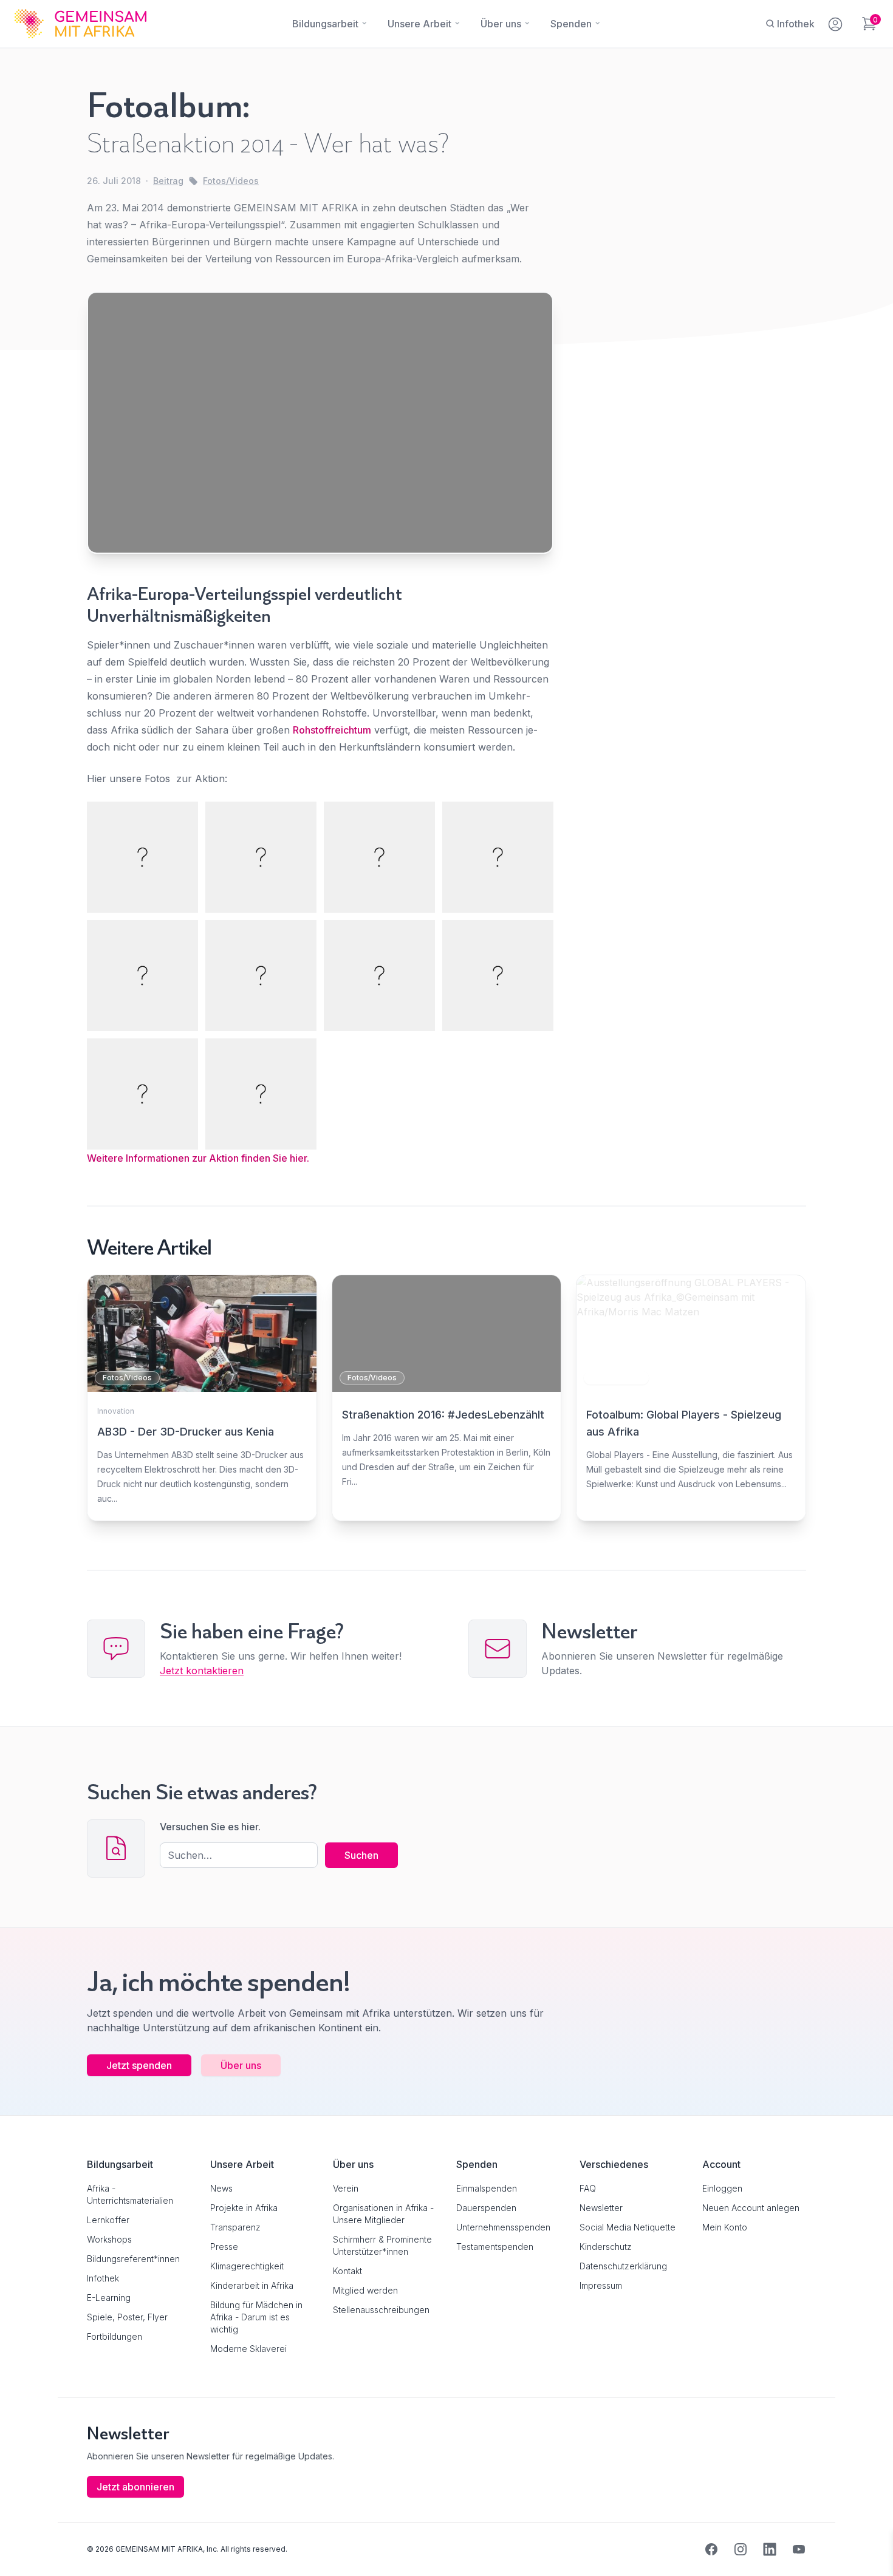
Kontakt (347, 2271)
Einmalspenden (487, 2188)
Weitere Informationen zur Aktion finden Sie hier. (198, 1158)
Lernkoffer (108, 2220)
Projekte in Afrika (244, 2208)
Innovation (116, 1411)
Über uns (241, 2065)
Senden (446, 1522)
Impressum (601, 2285)
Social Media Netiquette (628, 2227)
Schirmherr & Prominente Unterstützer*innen (382, 2245)
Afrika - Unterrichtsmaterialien (130, 2194)
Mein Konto (725, 2227)
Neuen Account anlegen (751, 2208)
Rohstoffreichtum (332, 730)
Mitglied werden (365, 2290)
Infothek (103, 2278)
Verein (346, 2188)
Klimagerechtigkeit (247, 2266)
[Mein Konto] (836, 22)
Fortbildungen (115, 2336)
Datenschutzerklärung (623, 2266)
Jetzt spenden (139, 2065)
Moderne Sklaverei (248, 2349)
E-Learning (109, 2298)
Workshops (109, 2239)
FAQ (588, 2188)
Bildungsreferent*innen (133, 2259)
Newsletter (601, 2208)
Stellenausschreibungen (381, 2310)
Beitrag (168, 181)
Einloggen (722, 2188)
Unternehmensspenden (503, 2227)
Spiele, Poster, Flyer (127, 2317)
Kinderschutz (606, 2247)
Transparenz (235, 2227)
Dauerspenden (486, 2208)
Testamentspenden (495, 2247)
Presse (224, 2247)
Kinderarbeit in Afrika (252, 2285)
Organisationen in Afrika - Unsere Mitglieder (383, 2214)
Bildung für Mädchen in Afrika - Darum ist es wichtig (256, 2317)
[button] (27, 2549)
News (221, 2188)
